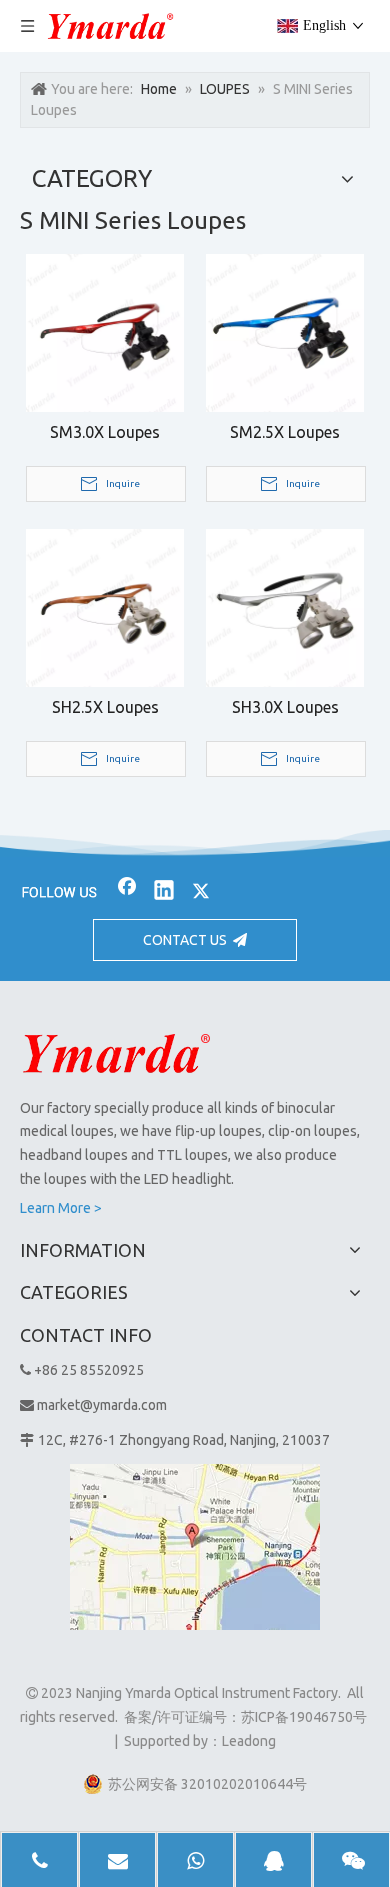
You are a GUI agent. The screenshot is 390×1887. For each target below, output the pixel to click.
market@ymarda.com (102, 1405)
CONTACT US (188, 940)
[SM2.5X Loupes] (285, 331)
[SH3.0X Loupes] (285, 606)
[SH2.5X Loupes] (105, 606)
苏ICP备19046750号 (304, 1717)
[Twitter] (201, 892)
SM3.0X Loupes (105, 432)
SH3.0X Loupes (285, 707)
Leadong (249, 1741)
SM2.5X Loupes (285, 432)
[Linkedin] (164, 892)
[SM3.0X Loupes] (105, 331)
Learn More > (61, 1208)
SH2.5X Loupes (105, 707)
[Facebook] (127, 892)
